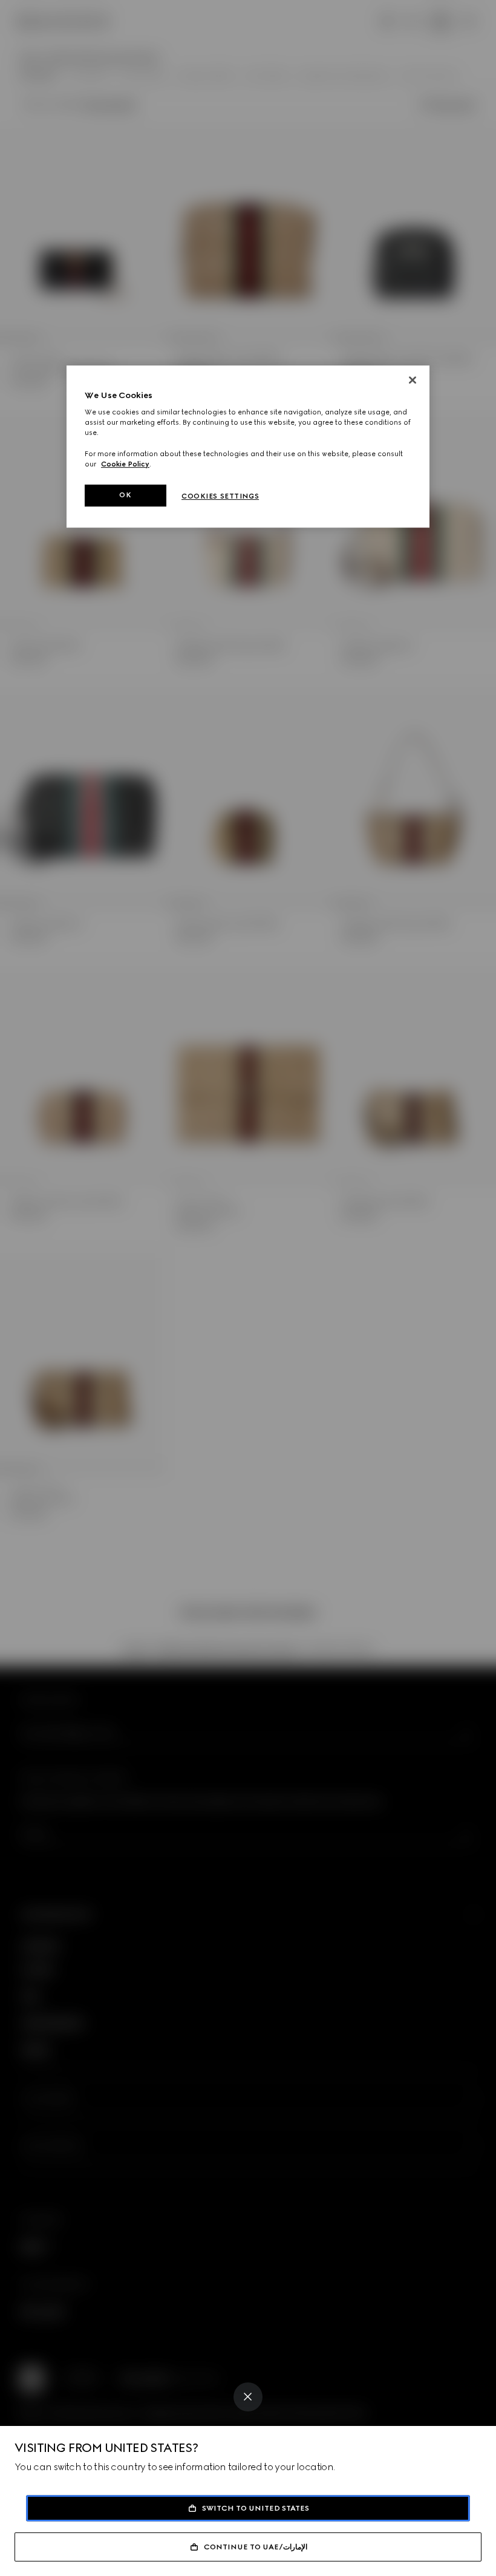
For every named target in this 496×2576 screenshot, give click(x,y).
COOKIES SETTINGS (220, 496)
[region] (248, 446)
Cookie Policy (125, 464)
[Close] (248, 2397)
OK (125, 495)
